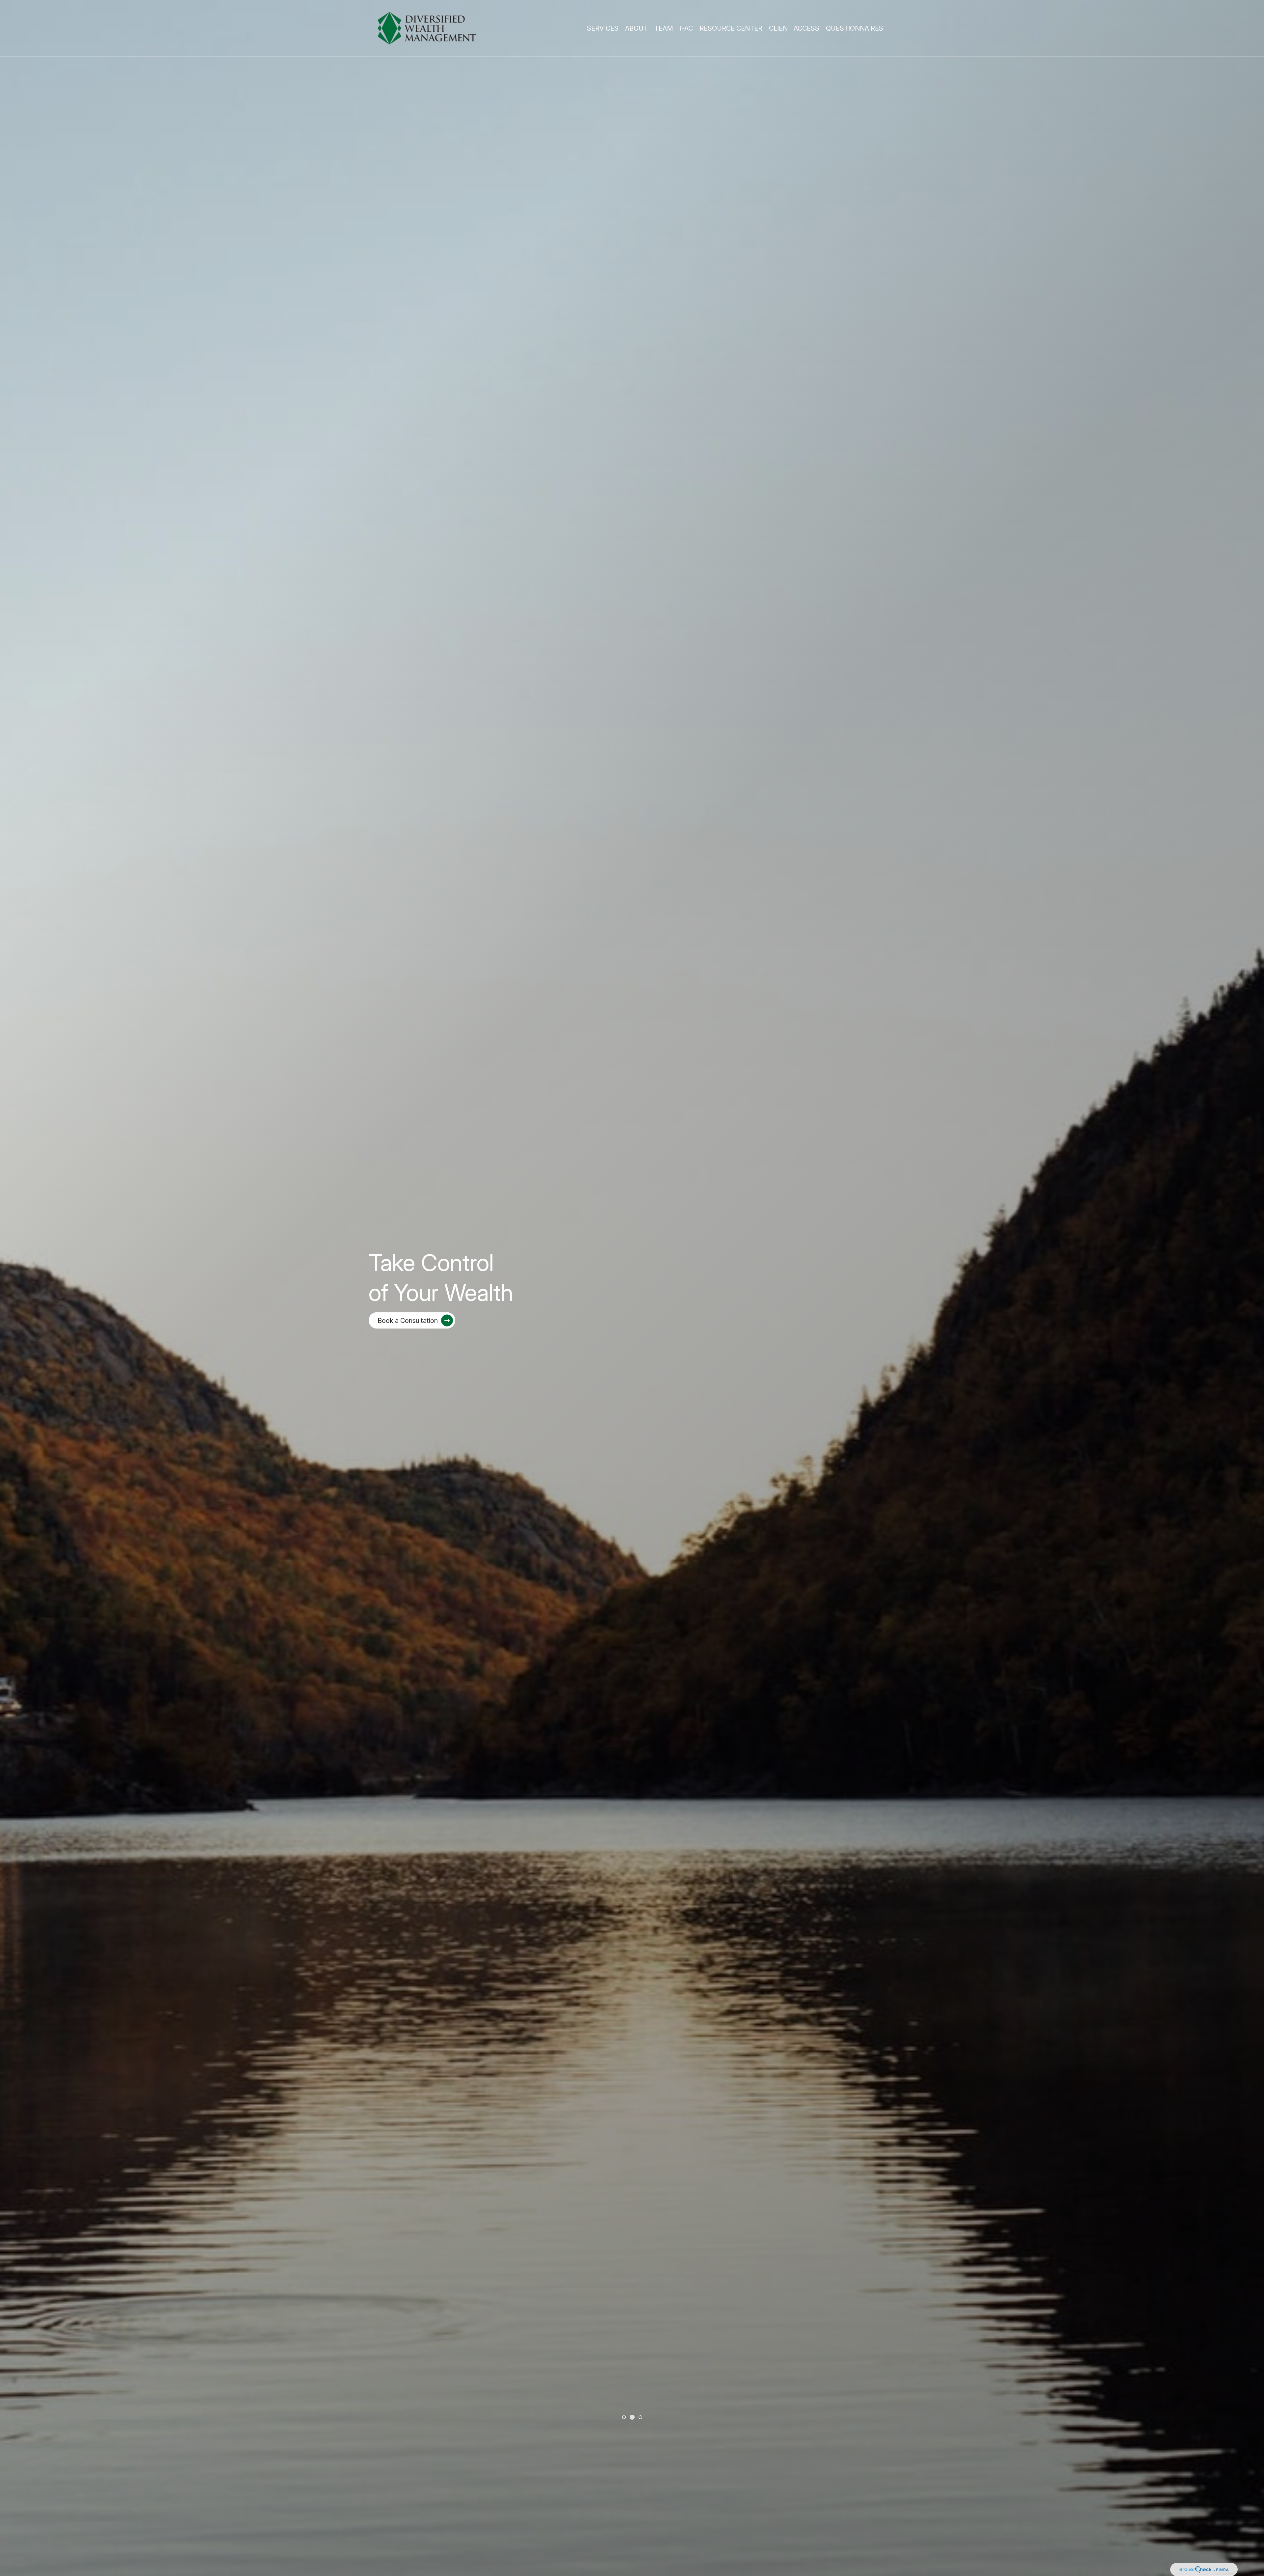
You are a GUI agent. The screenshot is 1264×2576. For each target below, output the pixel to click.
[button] (603, 28)
